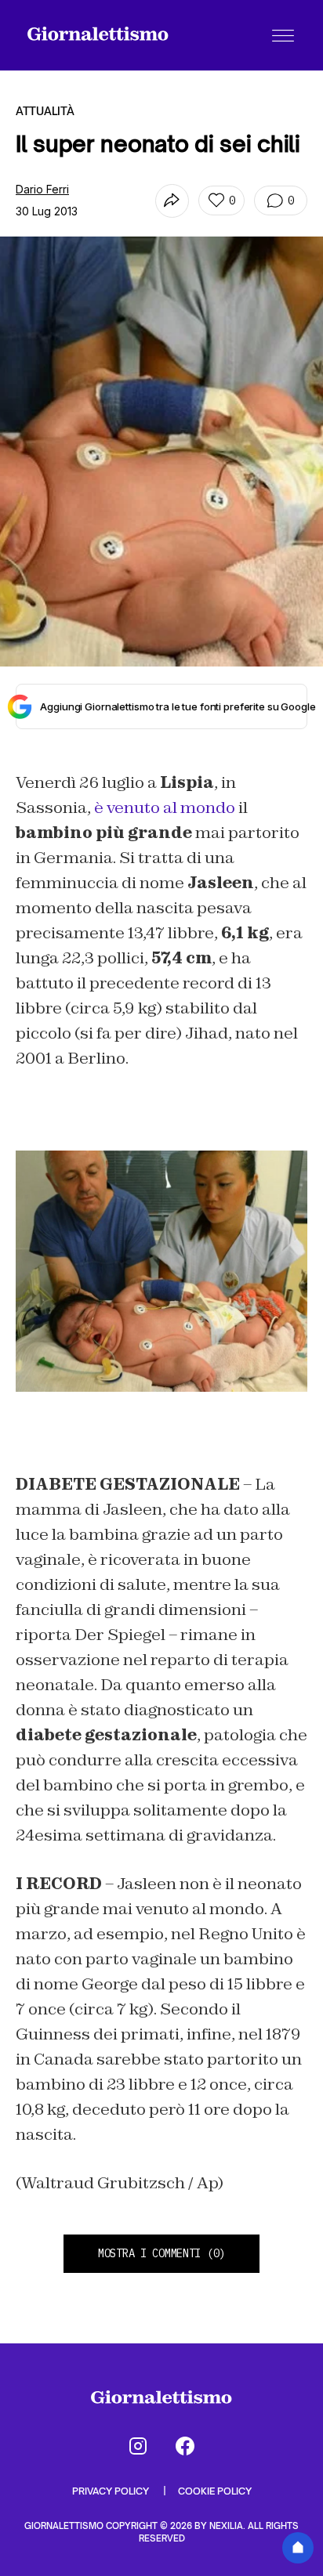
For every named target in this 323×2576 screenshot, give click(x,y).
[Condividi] (172, 201)
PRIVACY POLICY (112, 2491)
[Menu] (283, 35)
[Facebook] (185, 2446)
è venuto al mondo (165, 807)
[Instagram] (138, 2446)
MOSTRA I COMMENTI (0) (161, 2253)
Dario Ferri (42, 189)
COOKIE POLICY (215, 2491)
